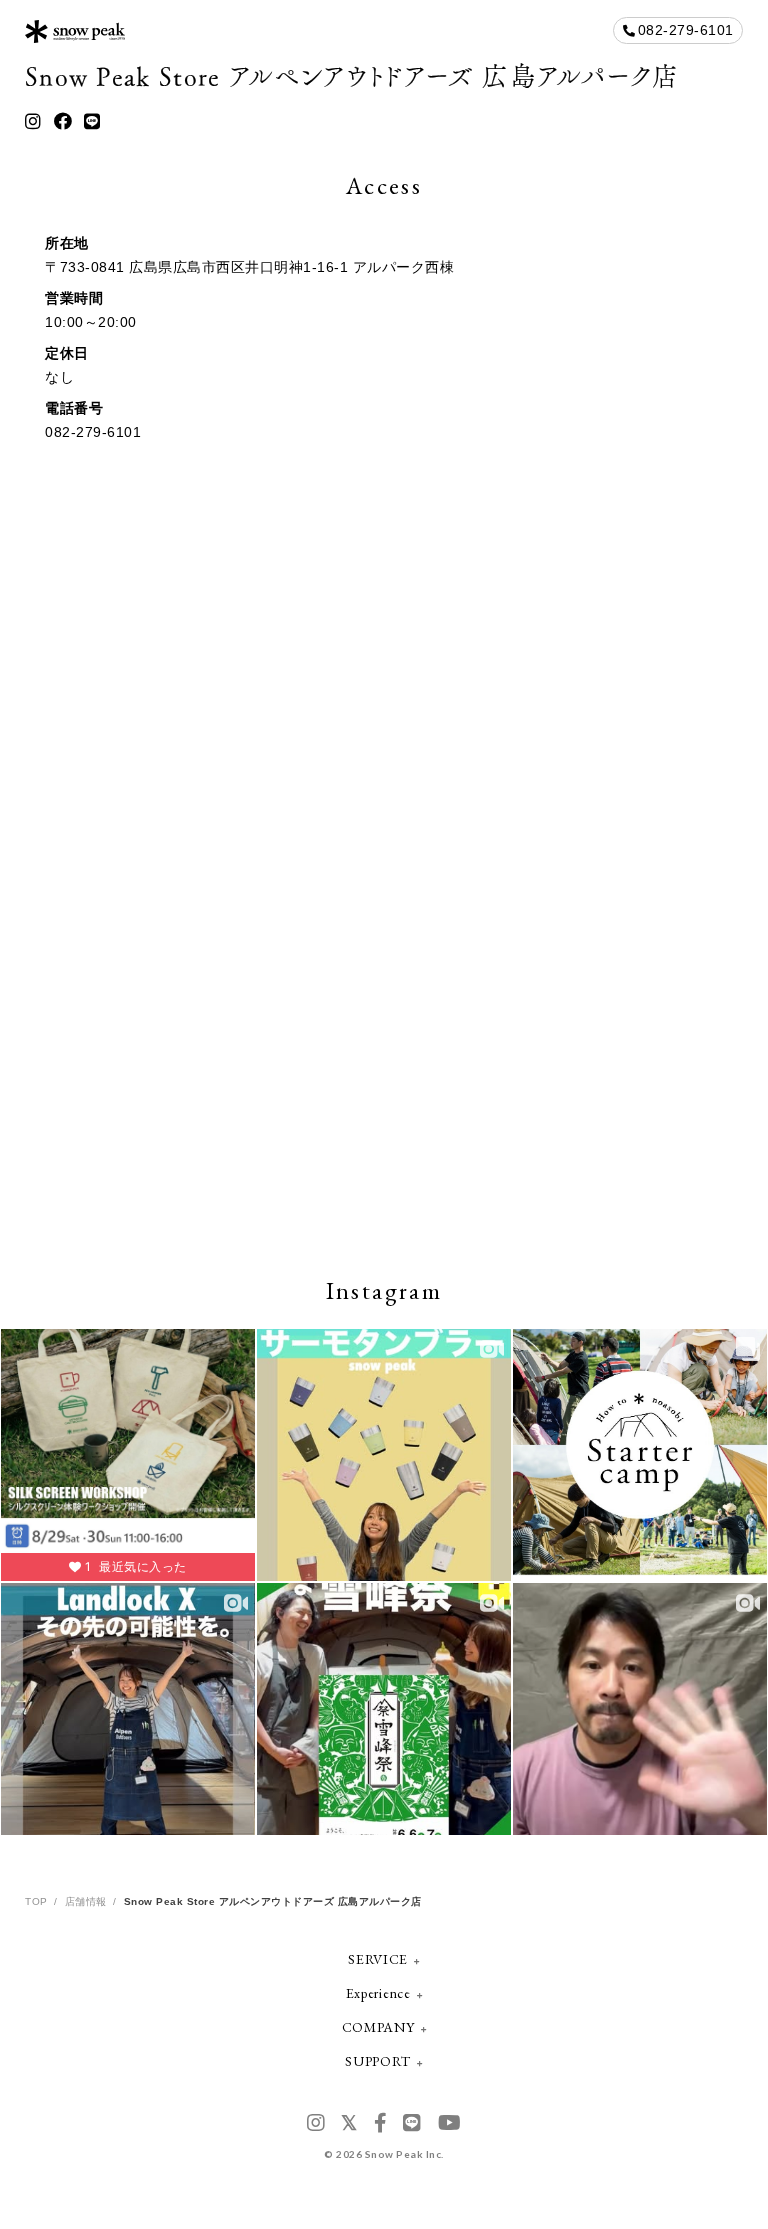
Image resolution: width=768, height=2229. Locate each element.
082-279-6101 (686, 30)
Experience (378, 1993)
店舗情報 (86, 1901)
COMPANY (378, 2027)
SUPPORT (378, 2061)
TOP (36, 1901)
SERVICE (378, 1959)
